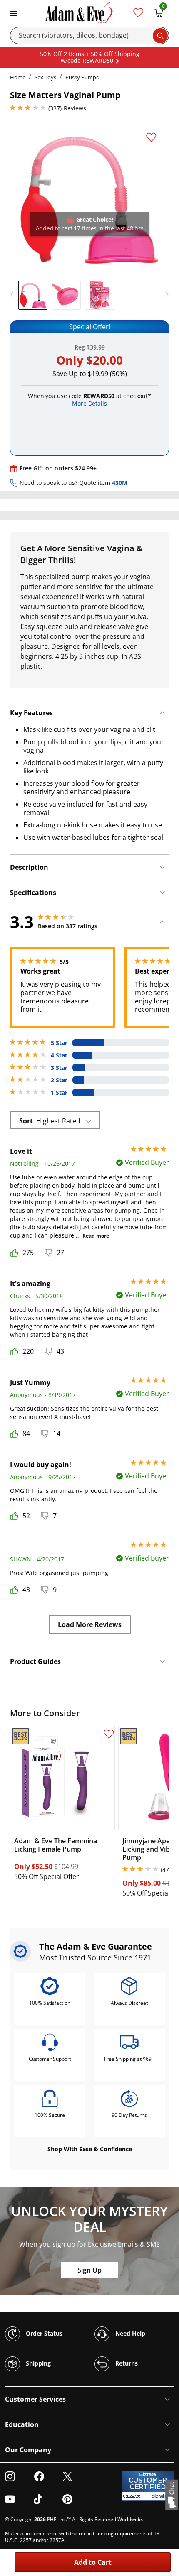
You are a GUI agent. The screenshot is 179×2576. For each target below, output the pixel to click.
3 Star (59, 1068)
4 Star (59, 1055)
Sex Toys (45, 77)
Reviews (75, 108)
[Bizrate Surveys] (163, 2496)
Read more (96, 1236)
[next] (165, 294)
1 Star (59, 1093)
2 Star (59, 1080)
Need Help (129, 2333)
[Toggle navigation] (14, 12)
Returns (126, 2363)
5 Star (59, 1043)
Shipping (37, 2363)
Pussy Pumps (82, 77)
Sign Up (89, 2270)
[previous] (14, 294)
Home (18, 77)
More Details (89, 403)
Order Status (43, 2333)
